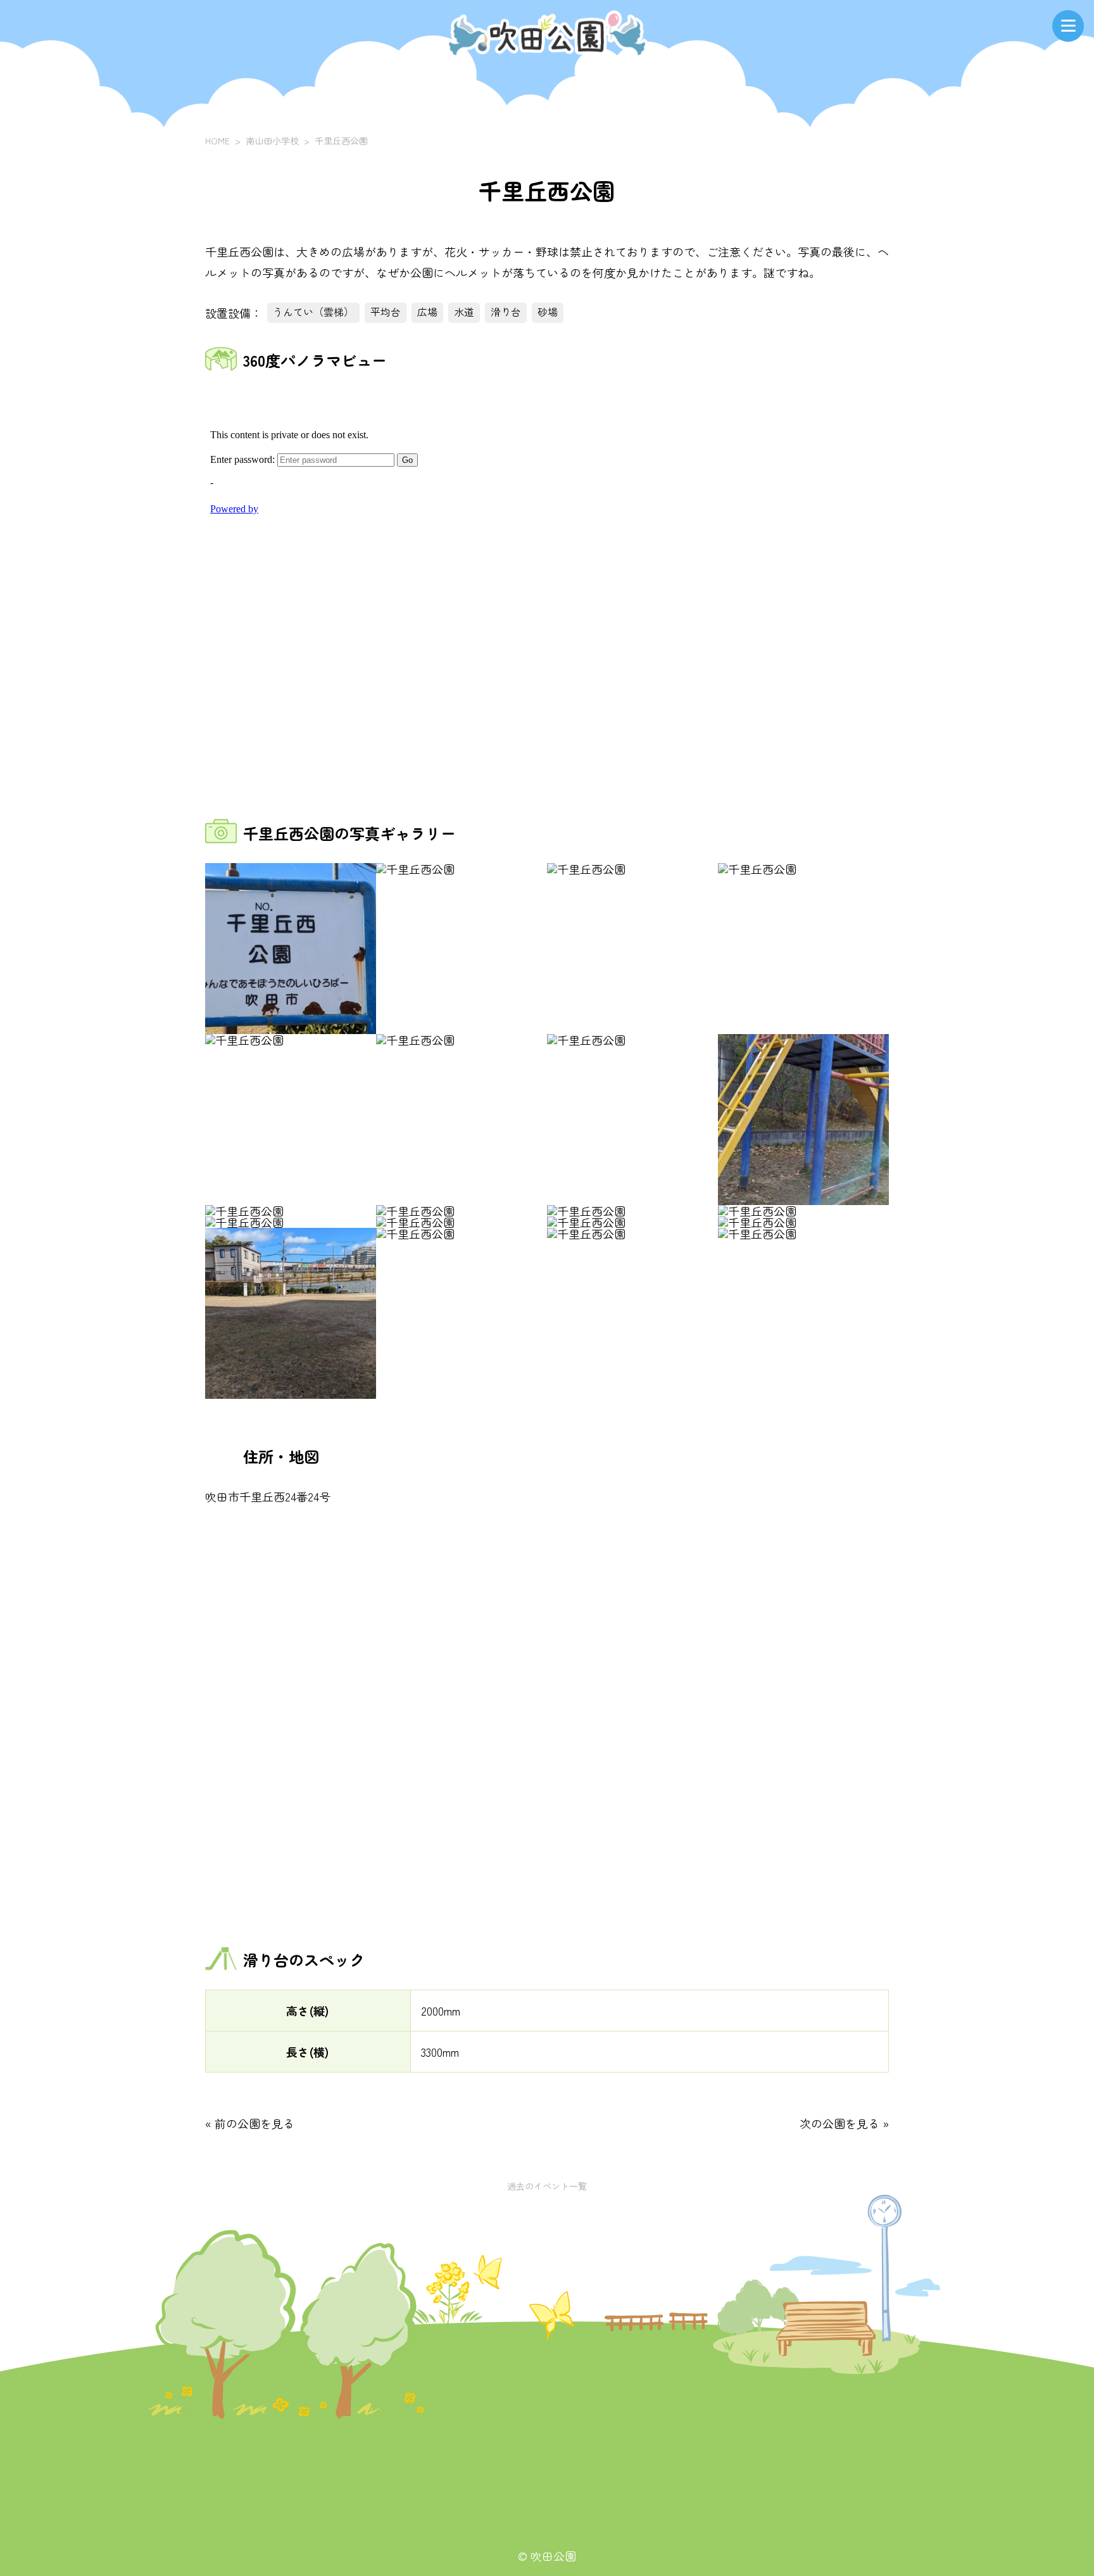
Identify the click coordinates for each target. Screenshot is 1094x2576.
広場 (427, 312)
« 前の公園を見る (250, 2123)
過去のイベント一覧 (547, 2186)
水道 (464, 312)
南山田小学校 (272, 141)
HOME (217, 141)
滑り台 (506, 312)
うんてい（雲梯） (313, 312)
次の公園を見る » (844, 2123)
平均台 (386, 312)
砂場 (548, 312)
